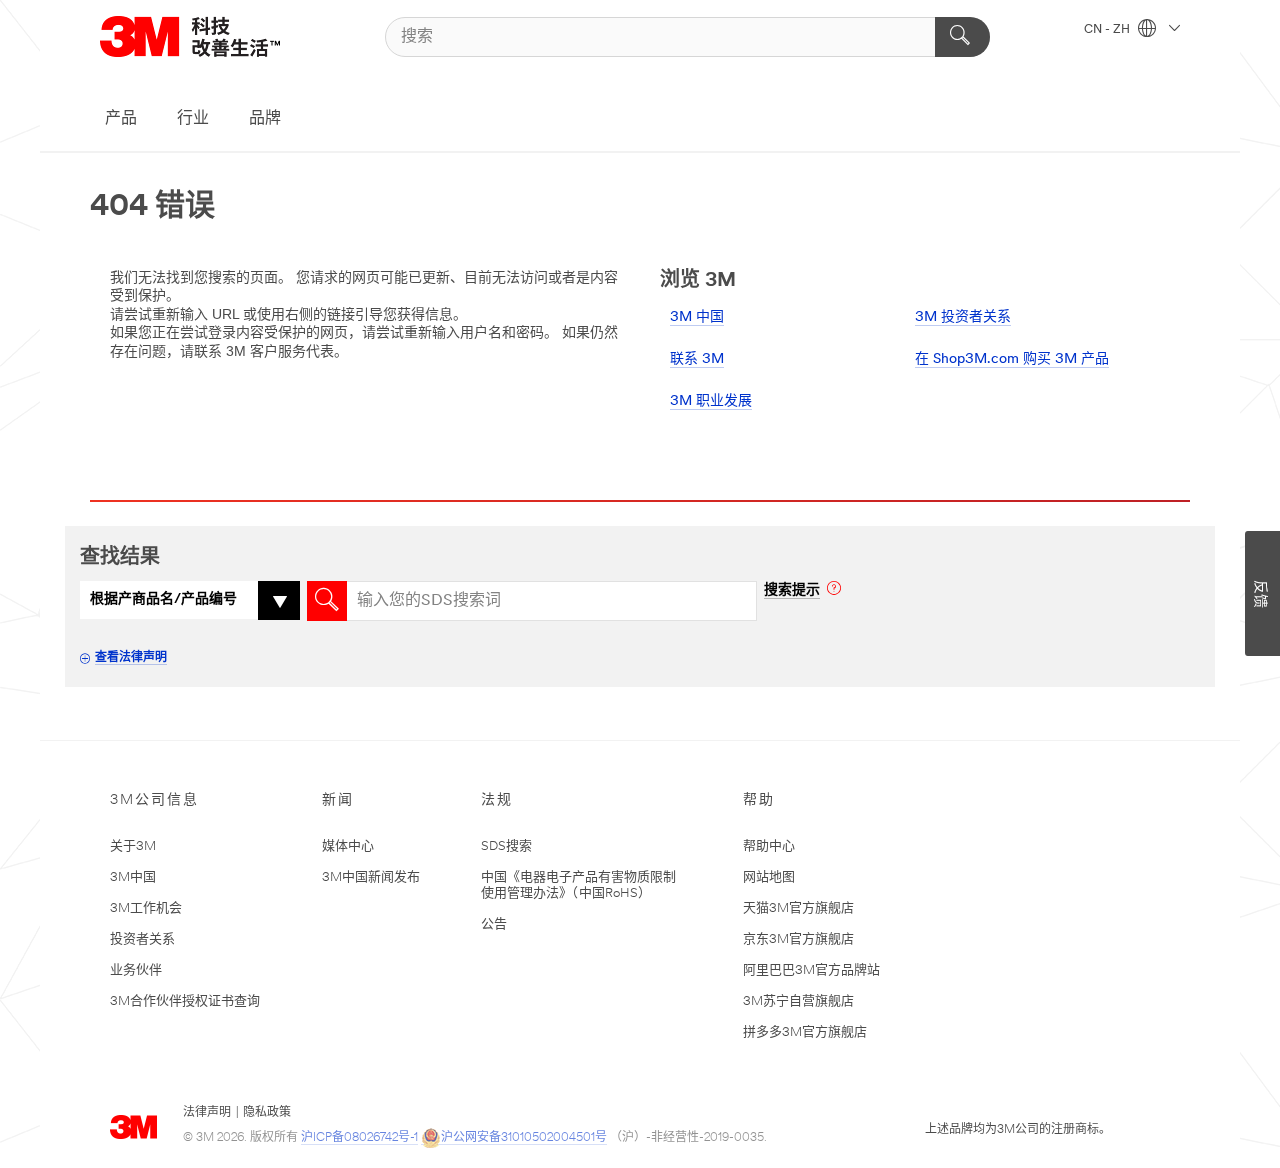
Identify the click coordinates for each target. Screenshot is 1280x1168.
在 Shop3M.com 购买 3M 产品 (1012, 359)
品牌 (265, 119)
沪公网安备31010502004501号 (524, 1138)
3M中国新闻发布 (371, 877)
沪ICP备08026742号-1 (359, 1138)
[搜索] (962, 37)
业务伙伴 (136, 970)
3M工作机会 (146, 908)
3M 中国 (697, 317)
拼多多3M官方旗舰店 (805, 1032)
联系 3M (697, 359)
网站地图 (769, 877)
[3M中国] (215, 36)
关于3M (133, 846)
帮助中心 (769, 846)
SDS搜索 (506, 846)
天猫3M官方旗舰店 (798, 908)
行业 (193, 119)
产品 (121, 119)
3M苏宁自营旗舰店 (798, 1001)
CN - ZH (1108, 30)
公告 (494, 924)
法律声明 (207, 1113)
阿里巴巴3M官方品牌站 (811, 970)
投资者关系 (142, 939)
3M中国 (133, 877)
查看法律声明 (131, 658)
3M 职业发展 (711, 401)
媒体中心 (348, 846)
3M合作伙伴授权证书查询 (185, 1001)
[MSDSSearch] (327, 601)
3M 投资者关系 (963, 317)
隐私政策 (267, 1113)
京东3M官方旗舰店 (798, 939)
